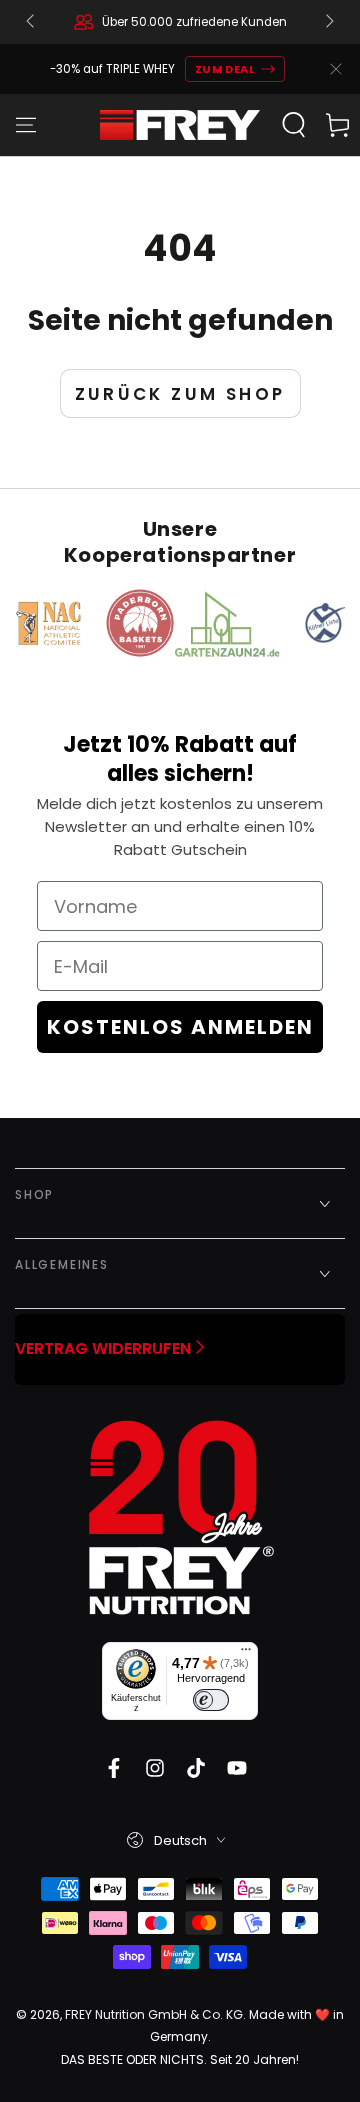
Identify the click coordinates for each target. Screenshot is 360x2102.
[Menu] (26, 125)
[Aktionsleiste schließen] (336, 69)
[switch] (211, 1700)
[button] (294, 125)
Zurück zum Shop (180, 394)
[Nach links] (32, 22)
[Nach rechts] (328, 22)
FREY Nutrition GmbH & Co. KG (154, 2014)
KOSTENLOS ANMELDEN (180, 1027)
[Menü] (246, 1654)
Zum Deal (225, 69)
